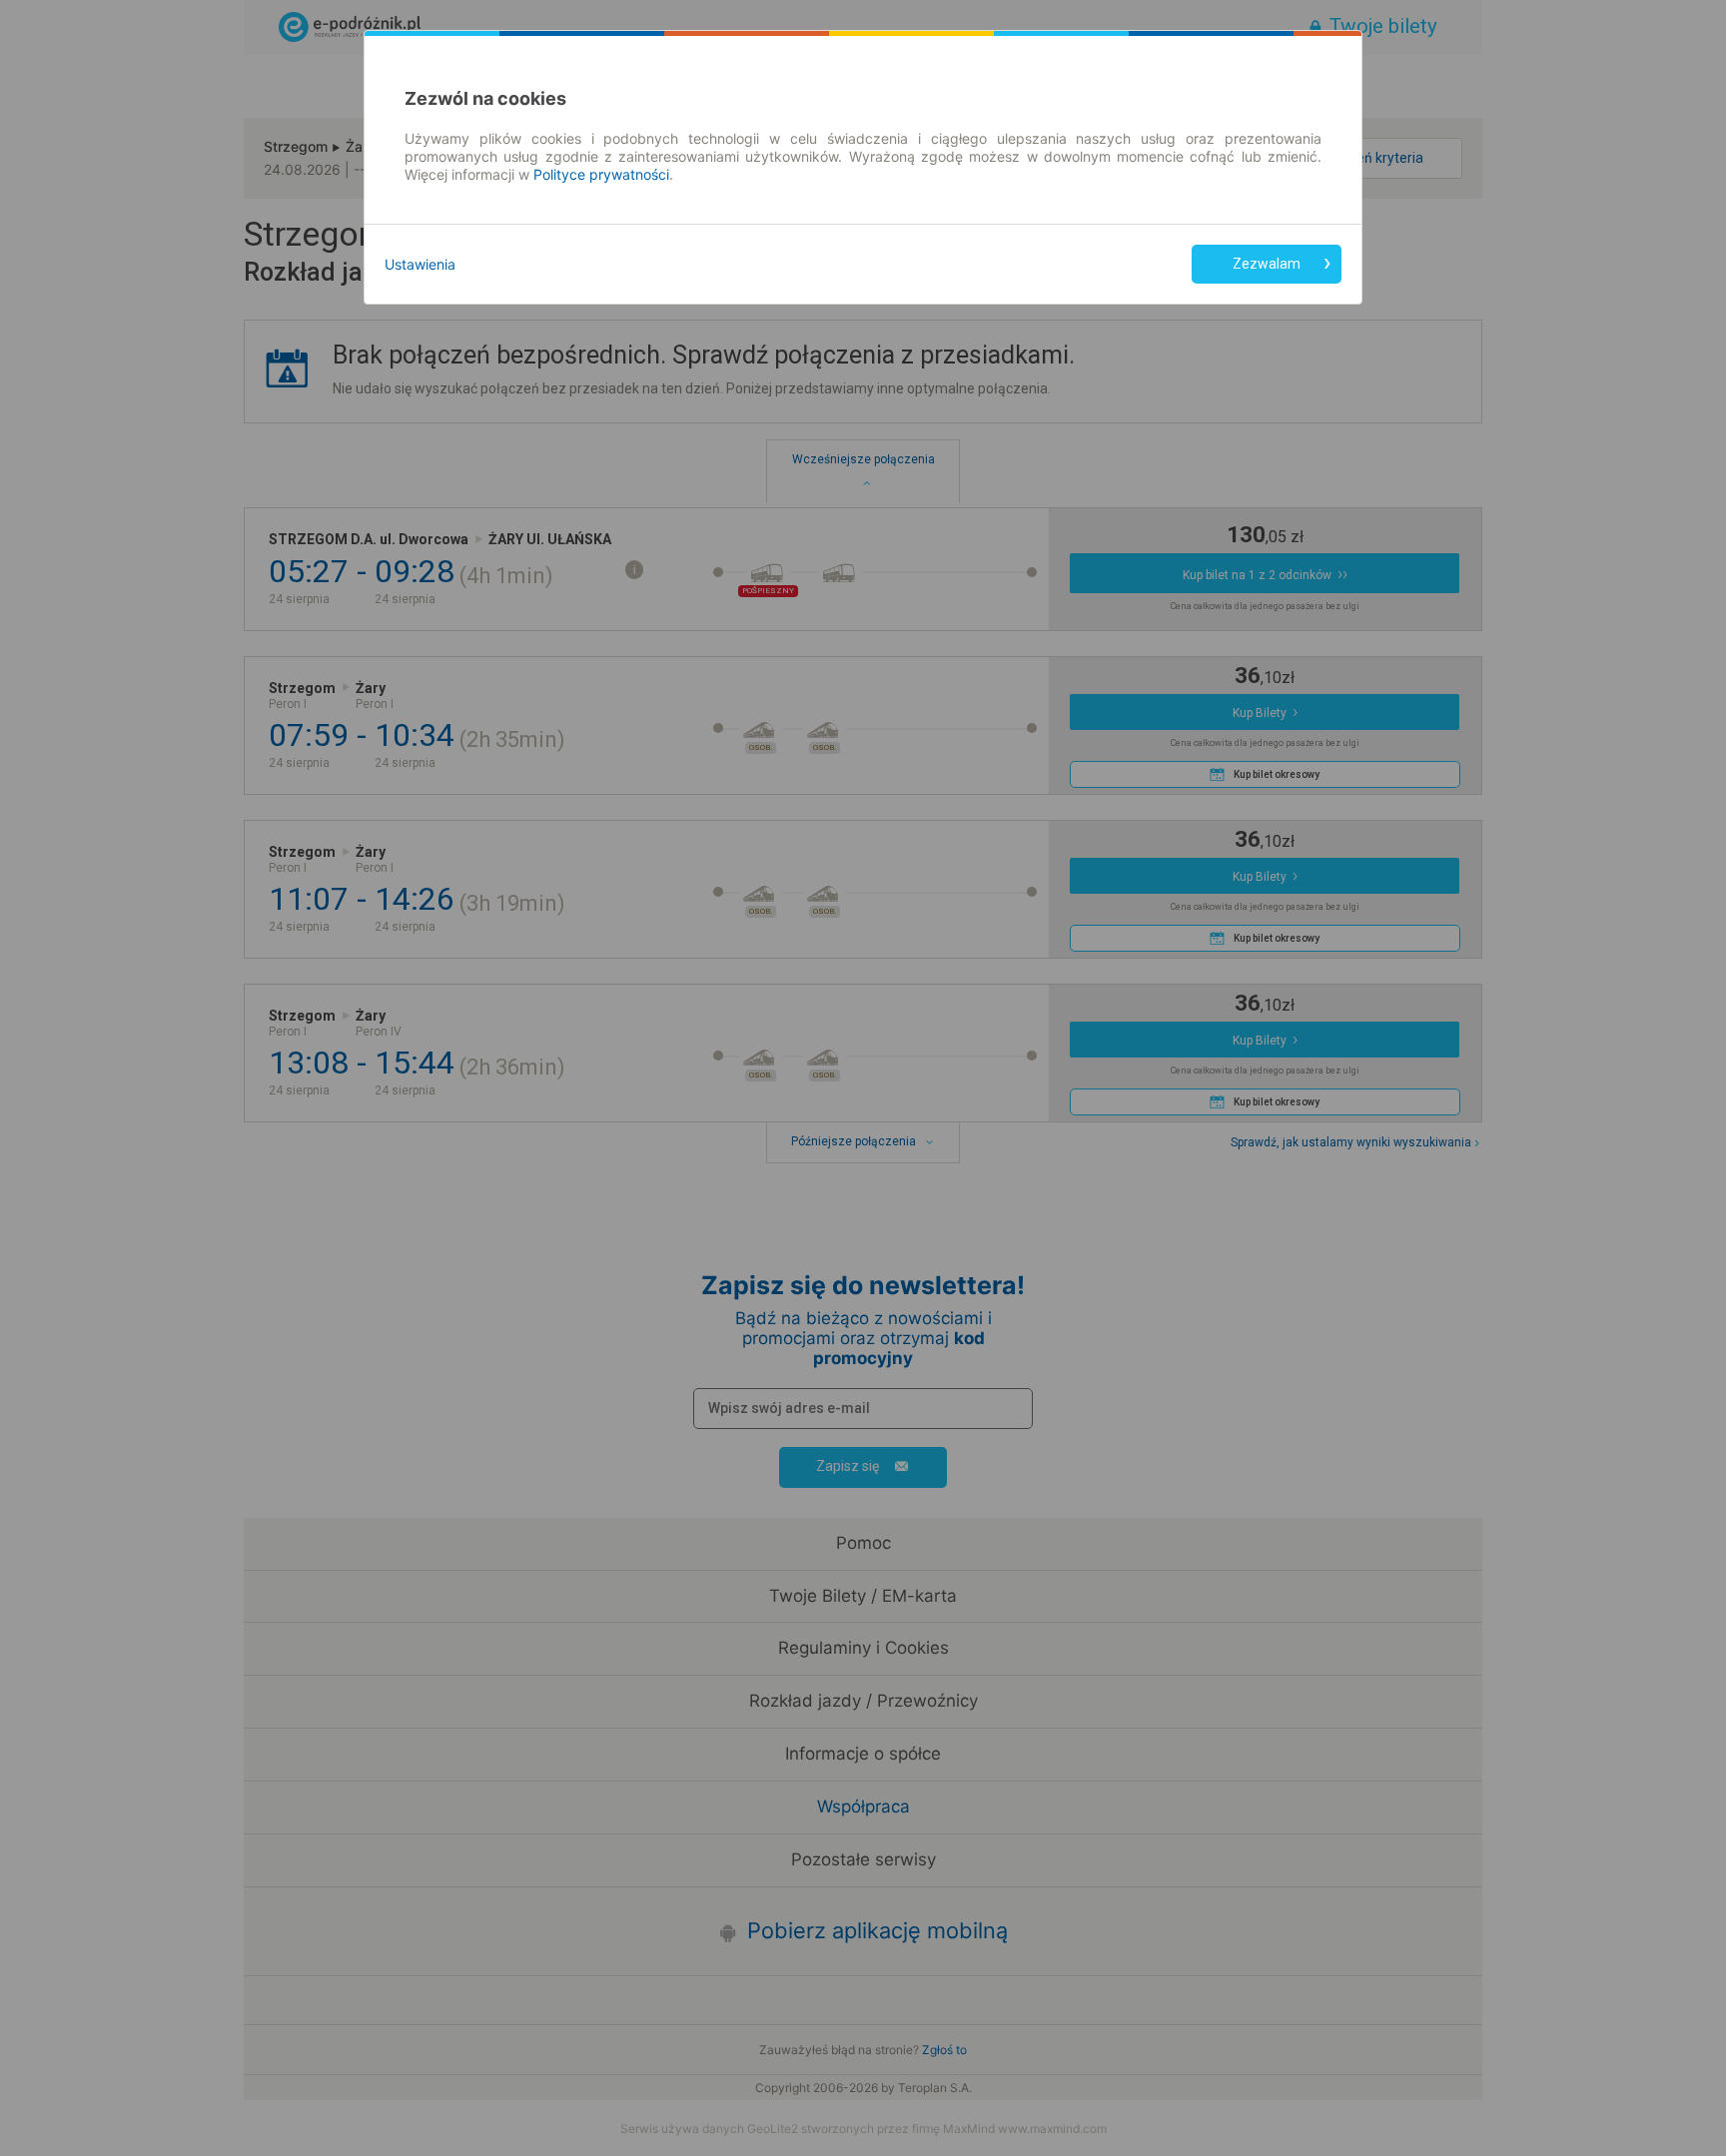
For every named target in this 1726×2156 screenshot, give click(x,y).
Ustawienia (420, 264)
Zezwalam (1267, 264)
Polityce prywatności (601, 174)
